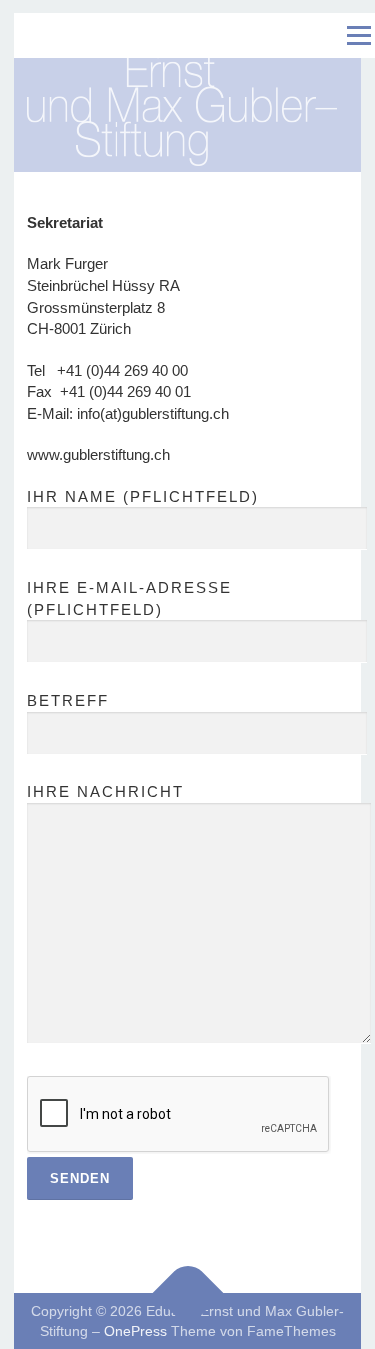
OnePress (135, 1331)
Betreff (68, 700)
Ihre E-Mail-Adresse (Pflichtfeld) (129, 598)
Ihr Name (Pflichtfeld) (143, 496)
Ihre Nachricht (105, 791)
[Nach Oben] (187, 1292)
